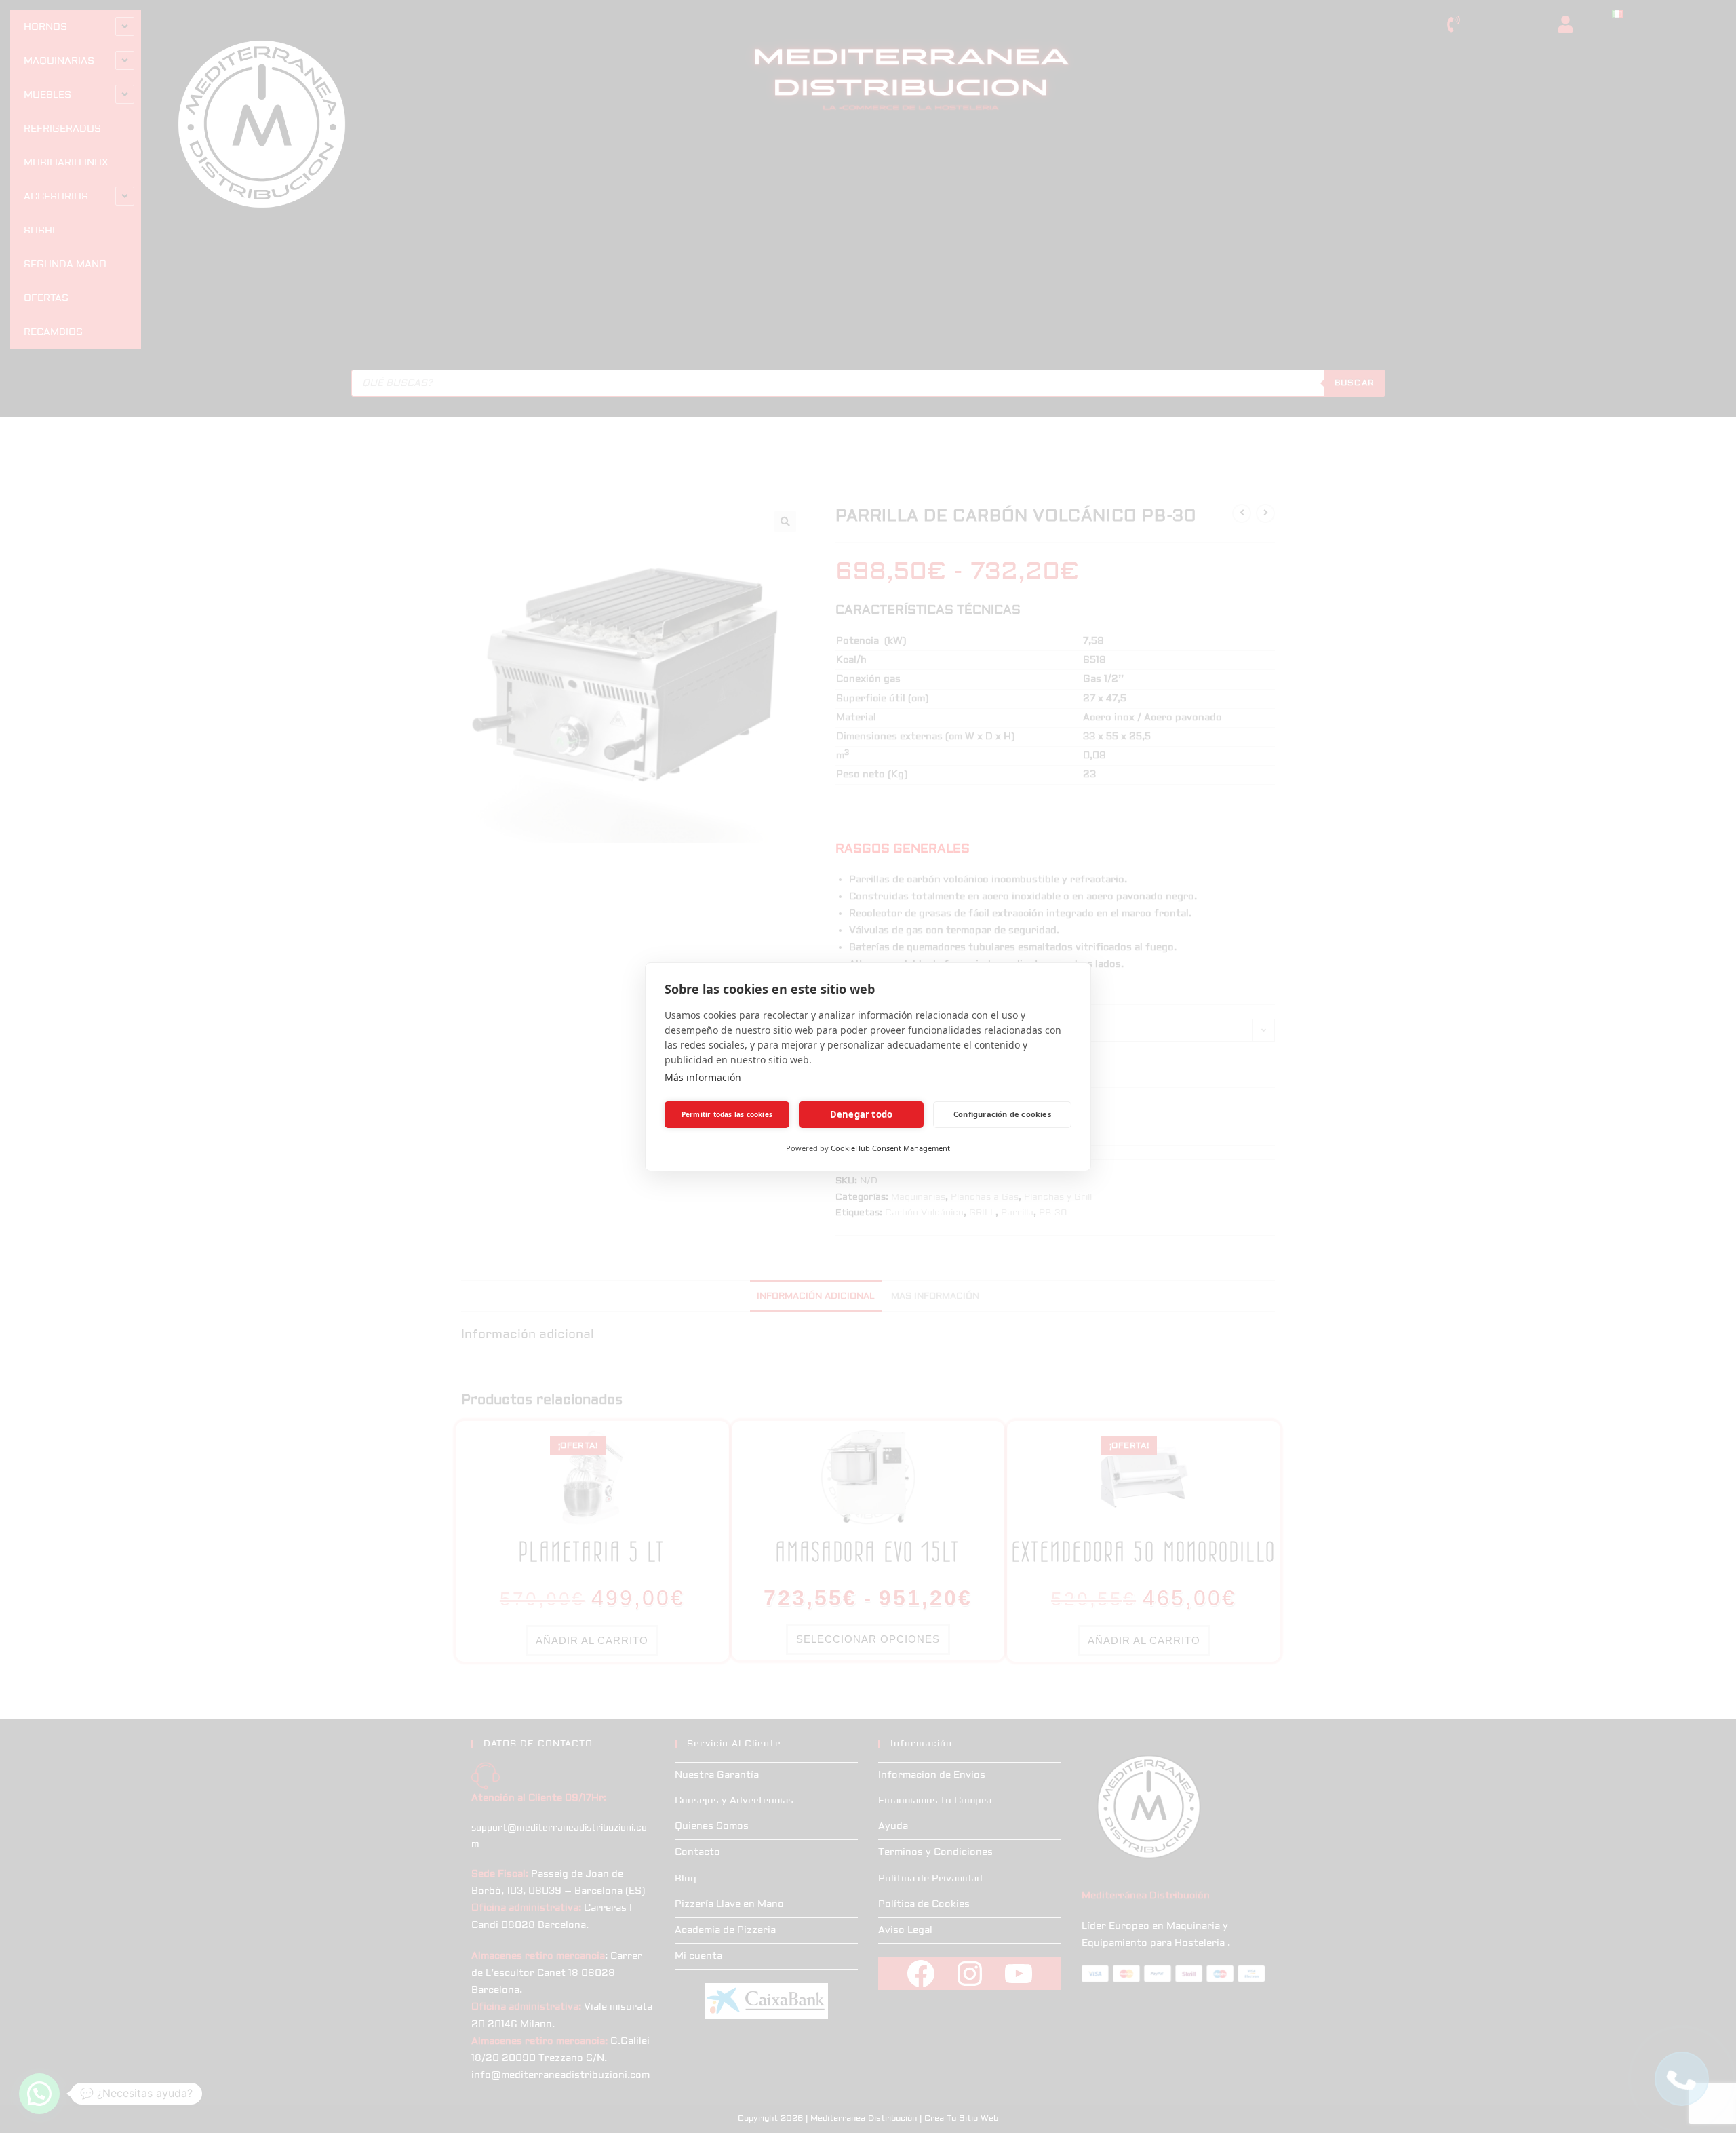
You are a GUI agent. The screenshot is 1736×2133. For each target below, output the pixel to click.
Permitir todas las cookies (727, 1114)
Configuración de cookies (1002, 1114)
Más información (703, 1077)
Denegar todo (861, 1114)
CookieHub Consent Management (890, 1148)
